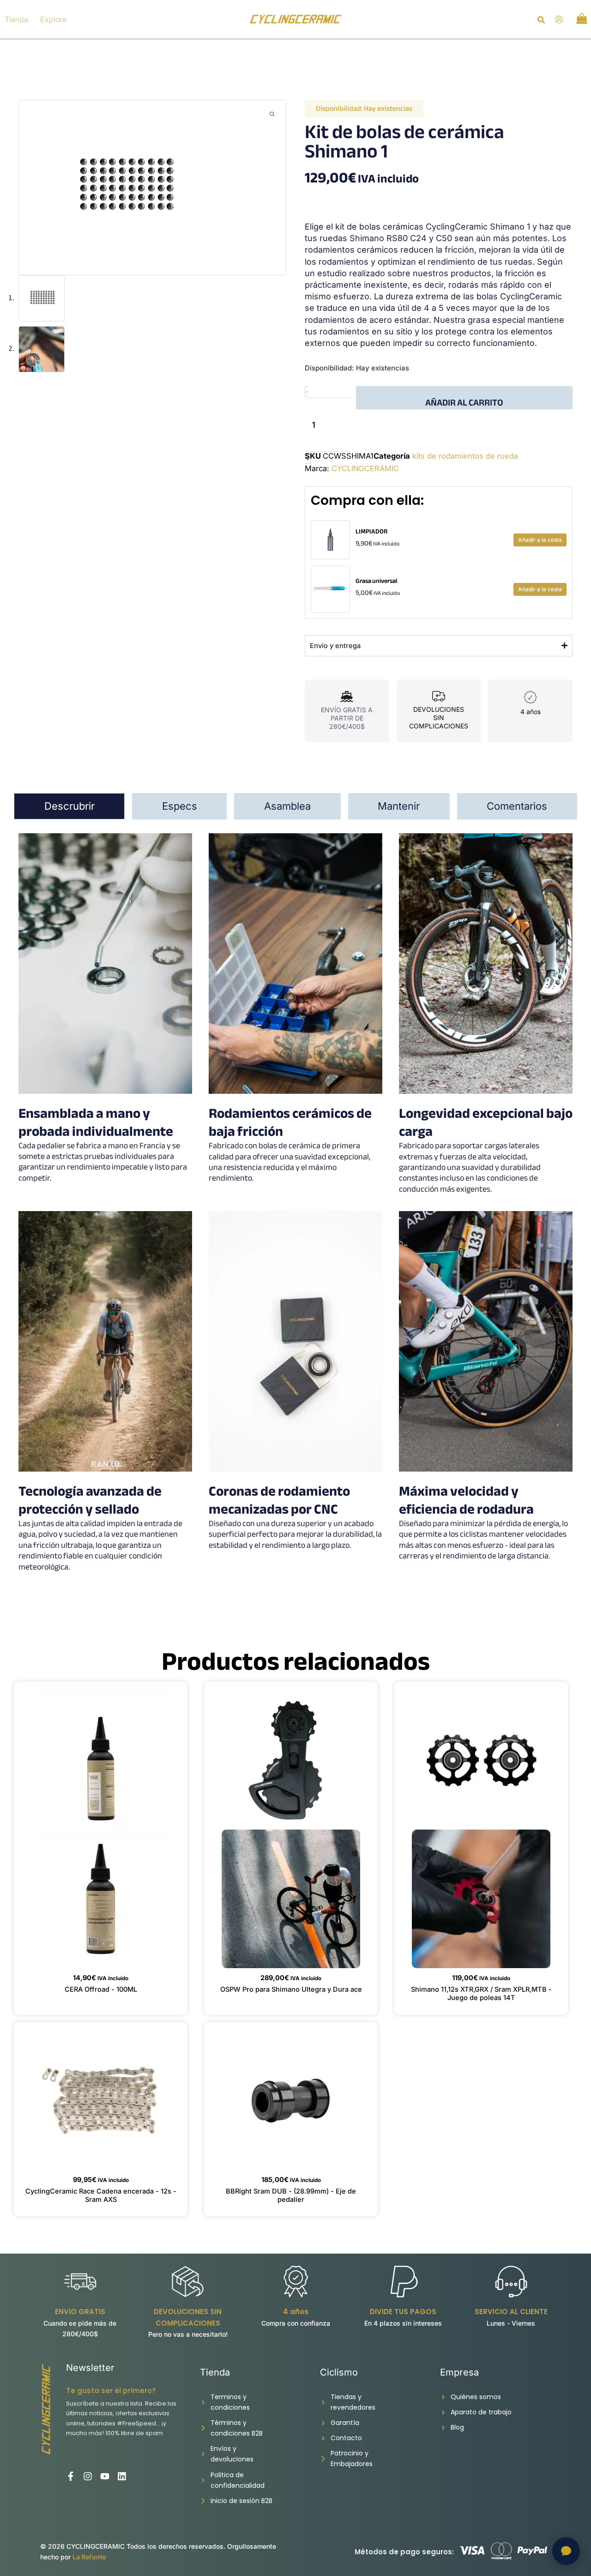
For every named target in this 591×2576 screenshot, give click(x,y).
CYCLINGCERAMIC (365, 468)
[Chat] (566, 2551)
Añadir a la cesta (540, 540)
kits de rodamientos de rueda (465, 456)
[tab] (69, 806)
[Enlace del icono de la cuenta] (559, 19)
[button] (542, 21)
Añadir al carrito (464, 402)
